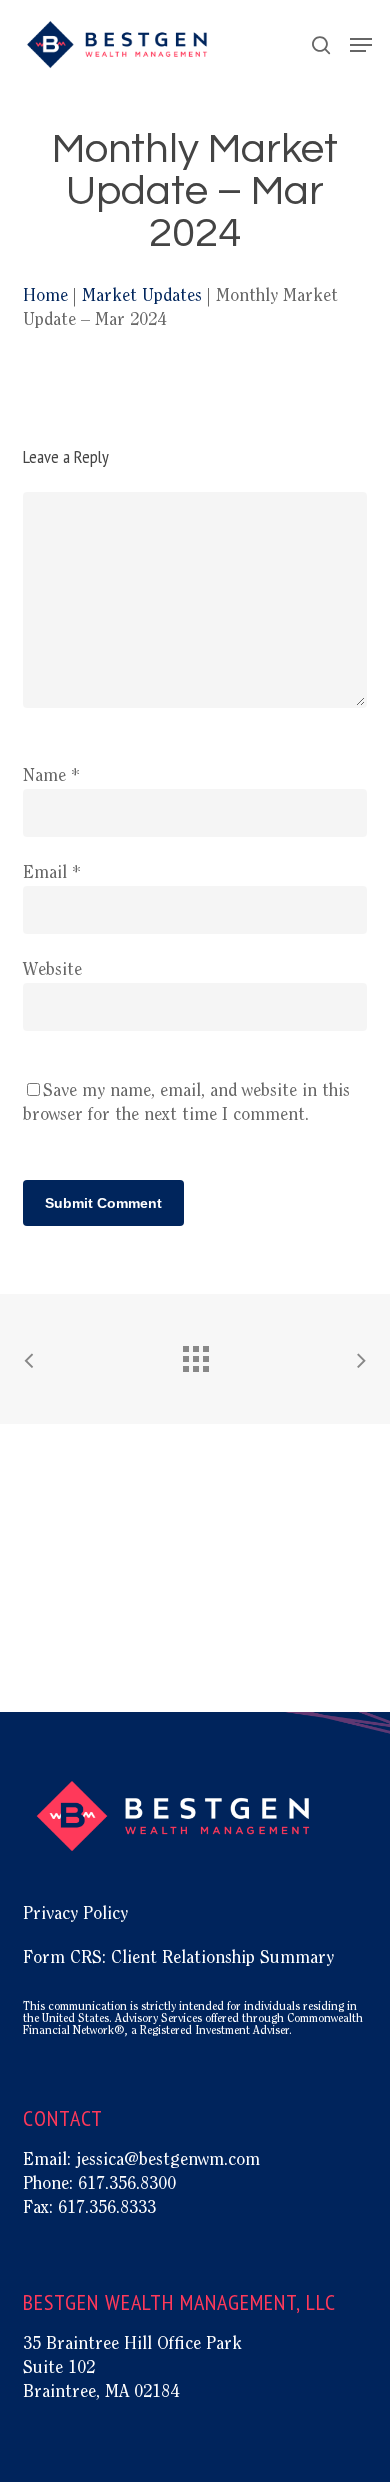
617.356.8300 (127, 2185)
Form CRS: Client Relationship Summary (178, 1959)
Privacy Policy (75, 1915)
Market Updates (142, 297)
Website (52, 971)
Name (51, 777)
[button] (361, 45)
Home (45, 297)
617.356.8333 (107, 2209)
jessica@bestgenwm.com (168, 2161)
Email (52, 874)
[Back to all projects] (195, 1354)
